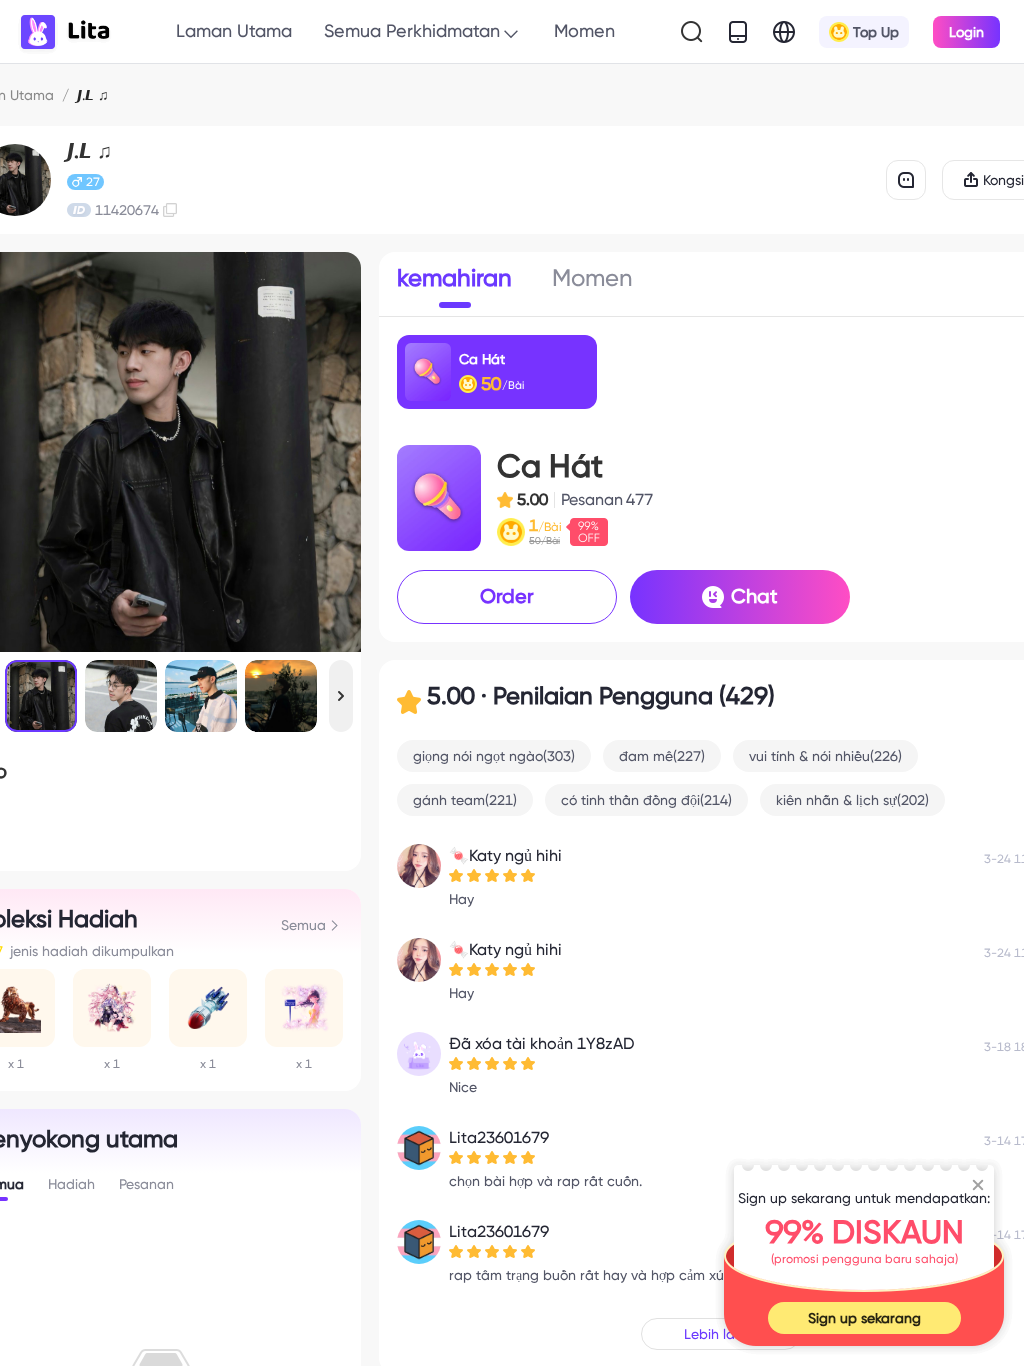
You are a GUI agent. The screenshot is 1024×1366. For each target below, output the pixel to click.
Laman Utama (234, 30)
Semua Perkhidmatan (412, 30)
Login (966, 32)
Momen (584, 30)
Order (507, 596)
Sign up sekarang (864, 1318)
